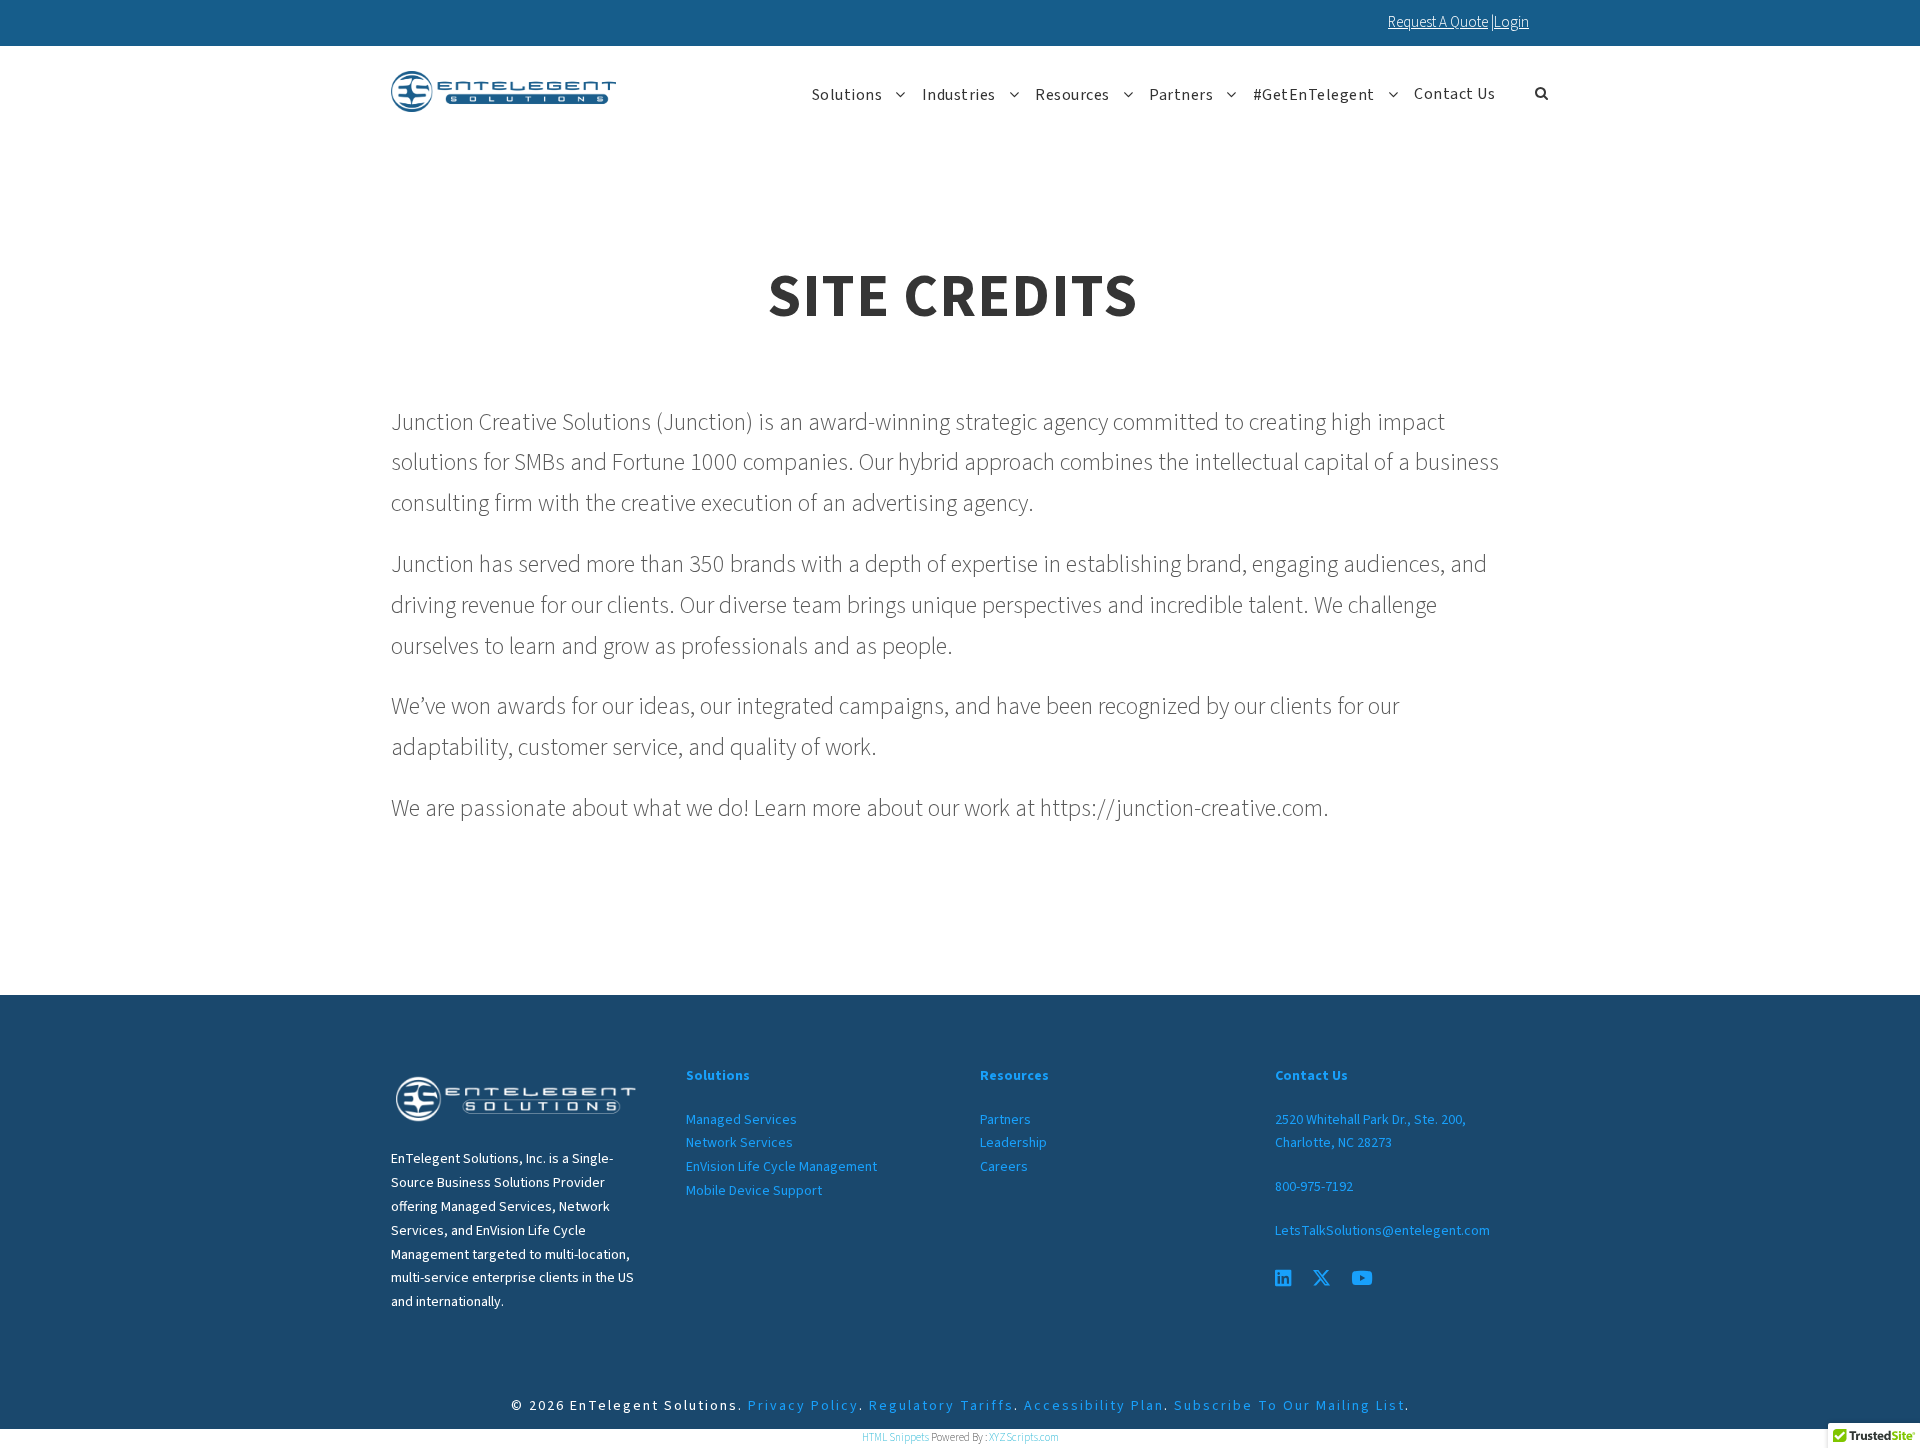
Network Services (739, 1143)
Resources (1072, 95)
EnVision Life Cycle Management (781, 1167)
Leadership (1013, 1143)
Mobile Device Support (754, 1191)
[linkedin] (1283, 1280)
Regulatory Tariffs (941, 1406)
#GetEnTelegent (1314, 95)
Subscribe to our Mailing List (1289, 1406)
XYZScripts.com (1024, 1437)
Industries (959, 95)
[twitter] (1321, 1280)
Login (1511, 22)
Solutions (847, 95)
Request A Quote (1438, 22)
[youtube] (1361, 1280)
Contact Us (1454, 94)
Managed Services (741, 1120)
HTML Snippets (895, 1437)
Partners (1181, 95)
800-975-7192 (1314, 1187)
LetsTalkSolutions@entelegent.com (1382, 1231)
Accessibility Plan (1094, 1406)
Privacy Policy (803, 1406)
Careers (1004, 1167)
